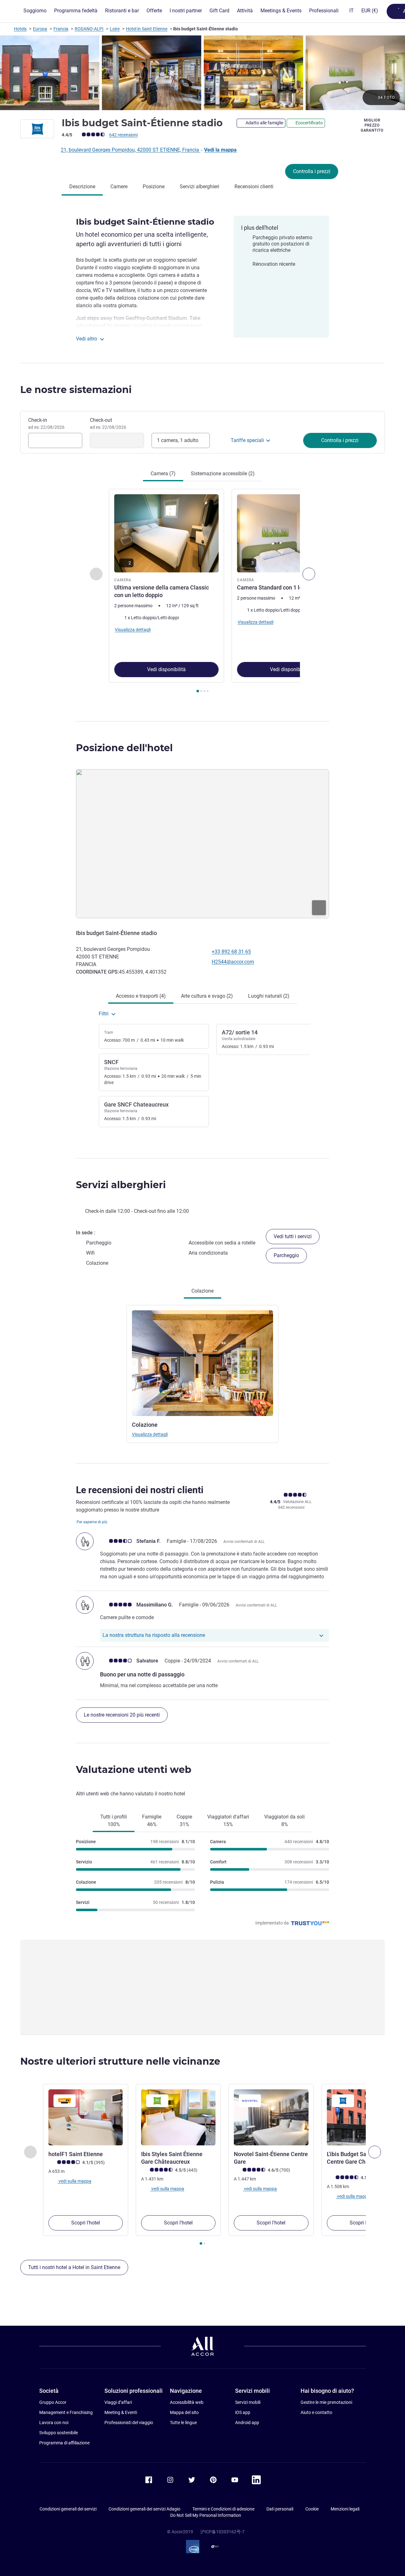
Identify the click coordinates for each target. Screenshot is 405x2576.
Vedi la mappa (220, 150)
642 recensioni (123, 135)
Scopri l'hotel (86, 2223)
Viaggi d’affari (118, 2402)
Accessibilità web (187, 2402)
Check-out (108, 423)
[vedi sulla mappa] (202, 844)
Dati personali (280, 2509)
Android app (247, 2423)
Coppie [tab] (184, 1821)
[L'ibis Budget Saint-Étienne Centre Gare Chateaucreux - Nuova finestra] (364, 2117)
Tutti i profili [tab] (114, 1821)
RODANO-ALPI (89, 29)
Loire (115, 29)
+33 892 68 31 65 (231, 952)
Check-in (46, 423)
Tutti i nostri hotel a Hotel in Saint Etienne (74, 2267)
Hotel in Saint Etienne (147, 29)
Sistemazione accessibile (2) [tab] (223, 474)
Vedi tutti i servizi (293, 1236)
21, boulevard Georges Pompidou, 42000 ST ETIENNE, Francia (131, 150)
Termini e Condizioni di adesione (223, 2509)
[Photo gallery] (202, 73)
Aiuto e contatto (316, 2412)
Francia (61, 29)
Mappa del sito (184, 2412)
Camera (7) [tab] (163, 474)
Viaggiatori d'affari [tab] (228, 1821)
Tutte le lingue (183, 2423)
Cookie (312, 2509)
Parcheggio (286, 1255)
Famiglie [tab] (152, 1821)
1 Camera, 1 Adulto (178, 440)
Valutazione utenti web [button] (134, 1770)
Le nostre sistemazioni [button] (76, 390)
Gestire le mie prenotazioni (326, 2402)
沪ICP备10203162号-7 (222, 2532)
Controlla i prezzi (312, 171)
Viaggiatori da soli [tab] (284, 1821)
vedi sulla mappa (75, 2181)
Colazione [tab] (202, 1291)
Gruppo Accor (53, 2402)
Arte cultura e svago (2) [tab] (207, 996)
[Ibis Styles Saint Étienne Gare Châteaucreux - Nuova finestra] (178, 2117)
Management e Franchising (66, 2412)
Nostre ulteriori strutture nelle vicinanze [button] (120, 2061)
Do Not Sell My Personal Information (206, 2515)
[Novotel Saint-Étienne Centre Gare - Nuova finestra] (271, 2117)
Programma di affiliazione (64, 2443)
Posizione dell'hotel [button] (124, 748)
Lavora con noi (54, 2423)
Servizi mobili (248, 2402)
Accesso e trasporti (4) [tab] (141, 996)
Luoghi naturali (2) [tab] (269, 996)
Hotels (20, 29)
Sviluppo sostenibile (59, 2433)
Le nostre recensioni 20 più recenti (122, 1715)
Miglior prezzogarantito (372, 125)
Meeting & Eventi (121, 2412)
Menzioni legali (345, 2509)
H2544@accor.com (233, 962)
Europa (40, 29)
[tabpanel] (202, 592)
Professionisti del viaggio (129, 2423)
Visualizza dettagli (150, 1434)
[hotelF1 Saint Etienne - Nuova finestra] (86, 2117)
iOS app (243, 2412)
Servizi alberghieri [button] (121, 1185)
